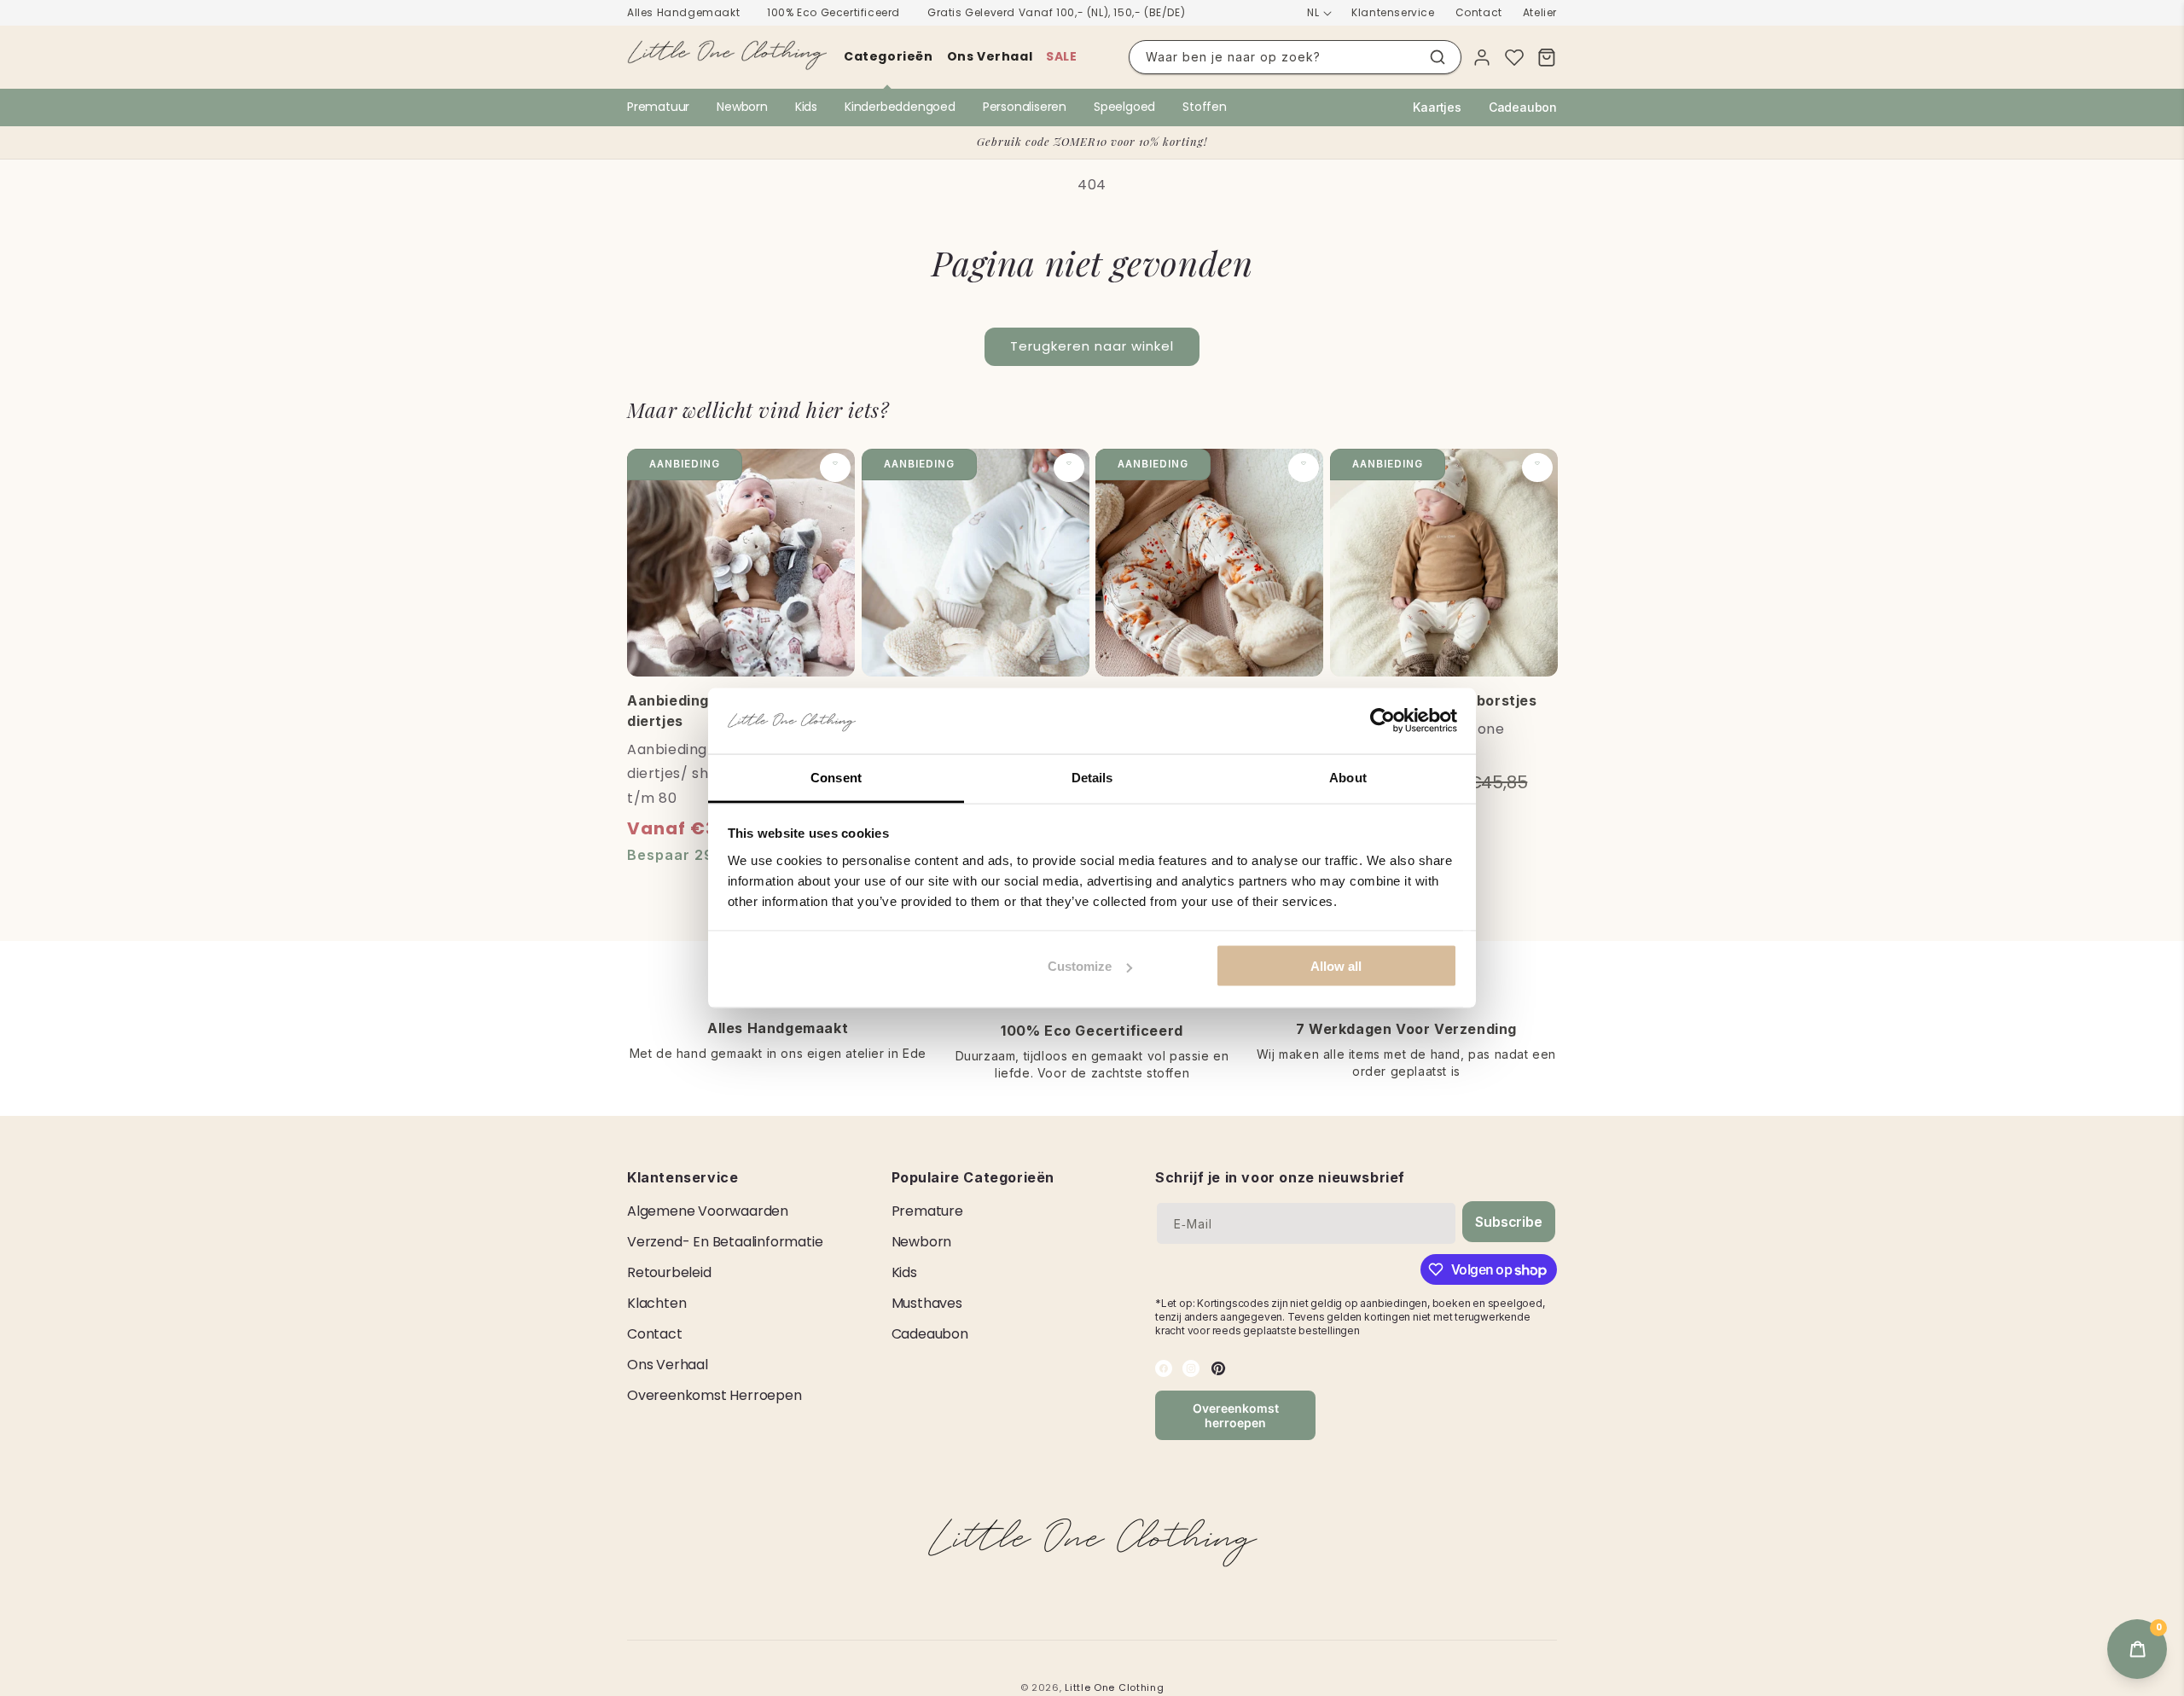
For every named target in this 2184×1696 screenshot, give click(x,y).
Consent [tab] (836, 777)
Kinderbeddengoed (900, 107)
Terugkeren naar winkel (1092, 346)
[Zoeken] (1438, 57)
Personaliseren (1025, 107)
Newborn (742, 107)
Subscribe (1508, 1222)
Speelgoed (1124, 107)
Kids (806, 107)
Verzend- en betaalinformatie (725, 1242)
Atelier (1540, 12)
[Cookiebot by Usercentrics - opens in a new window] (1382, 721)
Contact (1479, 12)
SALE (1061, 56)
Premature (927, 1211)
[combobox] (1295, 57)
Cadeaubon (1523, 107)
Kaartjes (1437, 107)
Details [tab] (1092, 777)
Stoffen (1205, 107)
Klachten (656, 1303)
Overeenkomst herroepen (714, 1395)
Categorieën (889, 56)
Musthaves (927, 1303)
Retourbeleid (669, 1272)
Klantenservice (1393, 12)
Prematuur (658, 107)
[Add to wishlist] (835, 468)
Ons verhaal (990, 56)
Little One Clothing (1114, 1687)
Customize (1080, 966)
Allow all (1336, 966)
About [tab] (1348, 777)
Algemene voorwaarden (708, 1211)
